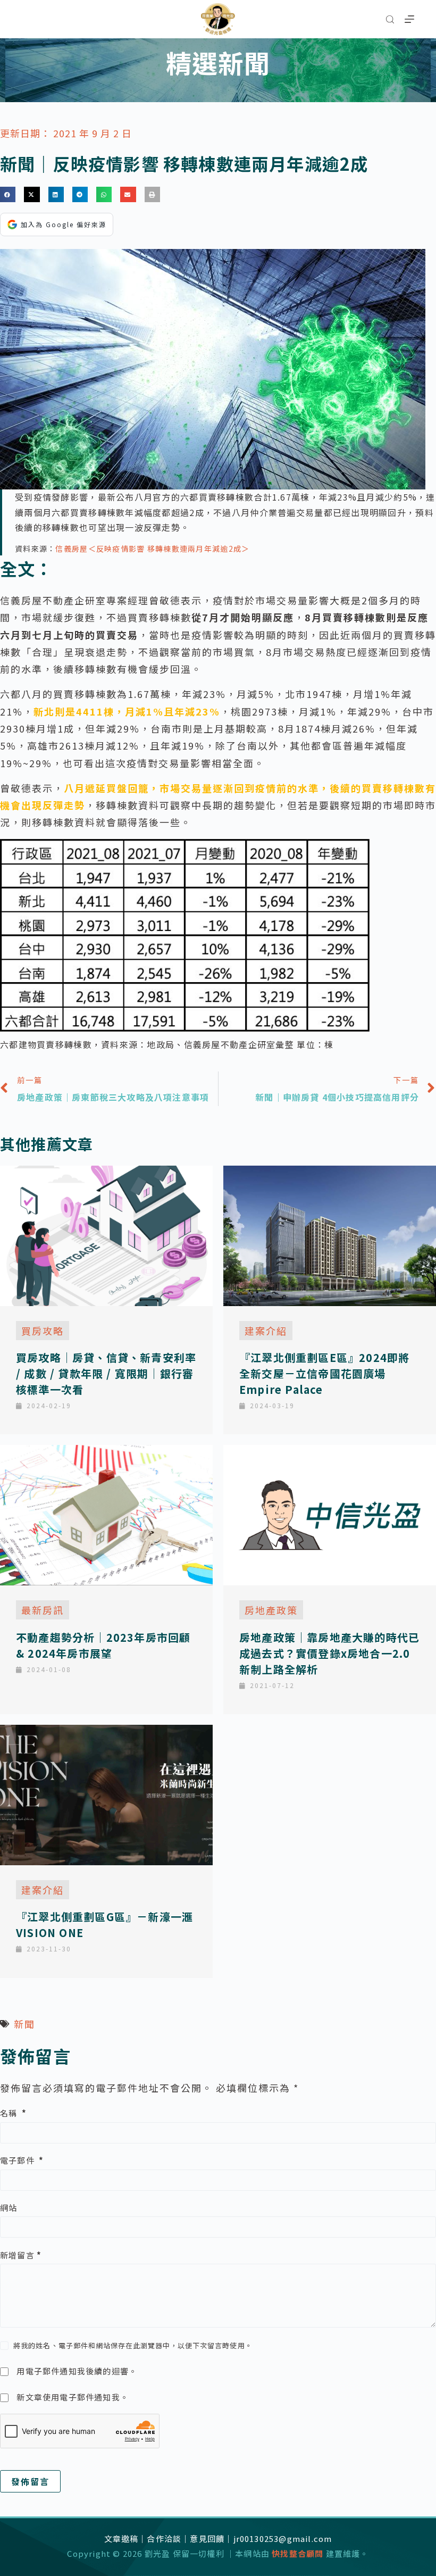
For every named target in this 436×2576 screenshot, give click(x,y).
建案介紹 (266, 1331)
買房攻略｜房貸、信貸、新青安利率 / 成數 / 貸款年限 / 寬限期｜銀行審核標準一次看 (106, 1373)
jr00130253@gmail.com (283, 2538)
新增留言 (21, 2255)
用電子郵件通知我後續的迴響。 (77, 2371)
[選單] (409, 19)
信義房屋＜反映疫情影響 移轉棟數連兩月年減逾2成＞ (152, 549)
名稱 (13, 2113)
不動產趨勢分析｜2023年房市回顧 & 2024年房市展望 (103, 1645)
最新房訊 (43, 1610)
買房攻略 (43, 1331)
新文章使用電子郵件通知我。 (73, 2397)
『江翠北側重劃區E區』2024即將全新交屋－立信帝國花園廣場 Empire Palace (324, 1373)
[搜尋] (390, 19)
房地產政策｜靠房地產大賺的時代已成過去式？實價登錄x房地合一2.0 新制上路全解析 (329, 1653)
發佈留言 (30, 2481)
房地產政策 (271, 1610)
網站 (9, 2208)
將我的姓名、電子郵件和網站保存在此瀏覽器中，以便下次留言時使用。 (133, 2345)
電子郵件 (22, 2160)
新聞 (24, 2024)
